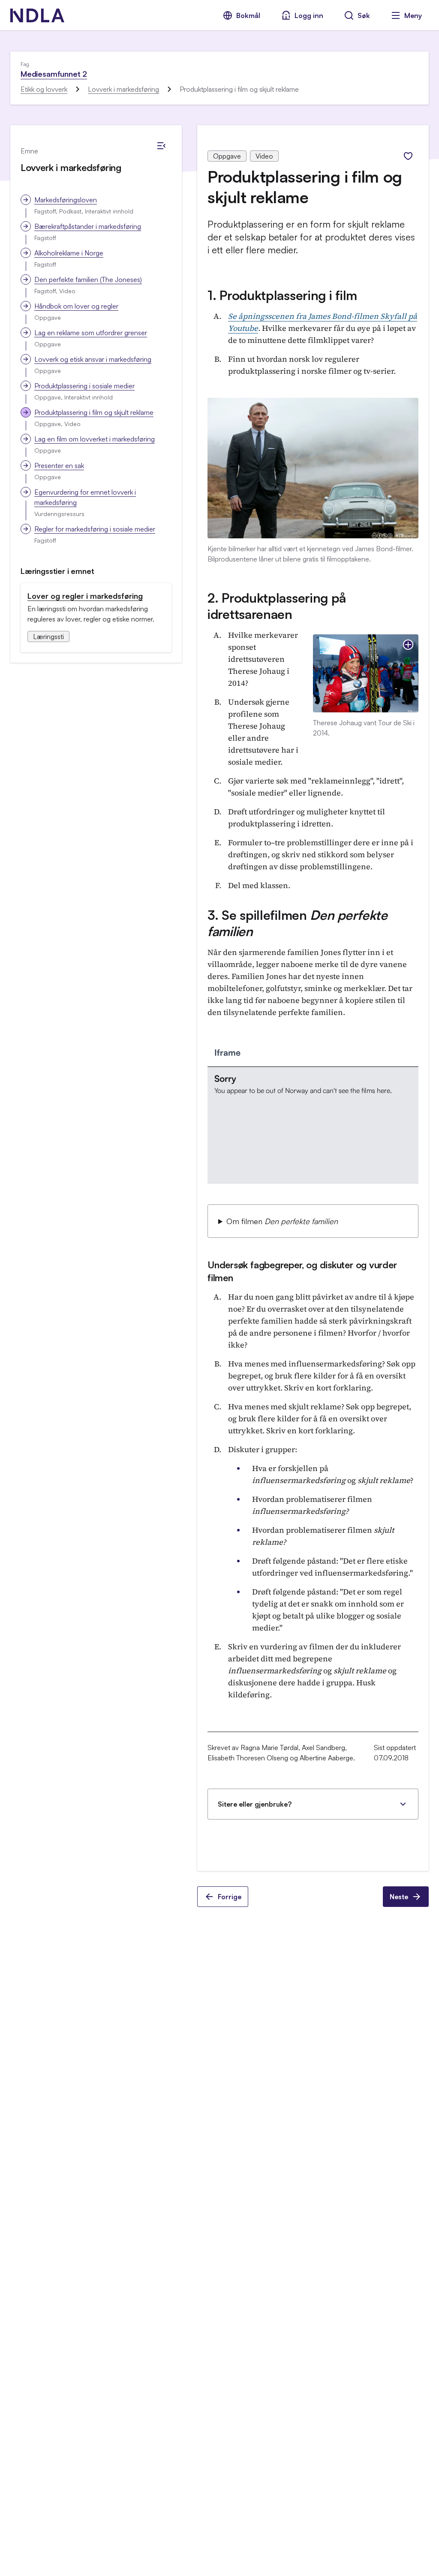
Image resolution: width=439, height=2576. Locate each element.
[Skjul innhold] (161, 146)
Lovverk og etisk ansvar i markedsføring (93, 359)
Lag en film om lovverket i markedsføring (95, 439)
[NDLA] (37, 15)
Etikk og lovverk (44, 89)
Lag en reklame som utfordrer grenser (91, 333)
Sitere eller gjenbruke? (255, 1804)
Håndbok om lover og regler (76, 306)
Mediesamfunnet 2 (54, 74)
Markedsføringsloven (66, 200)
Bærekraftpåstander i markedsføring (88, 226)
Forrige (230, 1897)
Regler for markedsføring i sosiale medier (95, 529)
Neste (399, 1897)
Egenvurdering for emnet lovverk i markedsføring (85, 497)
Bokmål (248, 15)
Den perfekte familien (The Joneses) (88, 279)
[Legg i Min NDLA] (408, 156)
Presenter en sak (59, 465)
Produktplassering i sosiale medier (84, 386)
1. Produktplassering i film (282, 295)
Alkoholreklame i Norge (69, 253)
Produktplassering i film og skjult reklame (94, 412)
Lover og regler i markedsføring (85, 596)
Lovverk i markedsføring (123, 89)
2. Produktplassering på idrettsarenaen (277, 606)
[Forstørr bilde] (408, 645)
